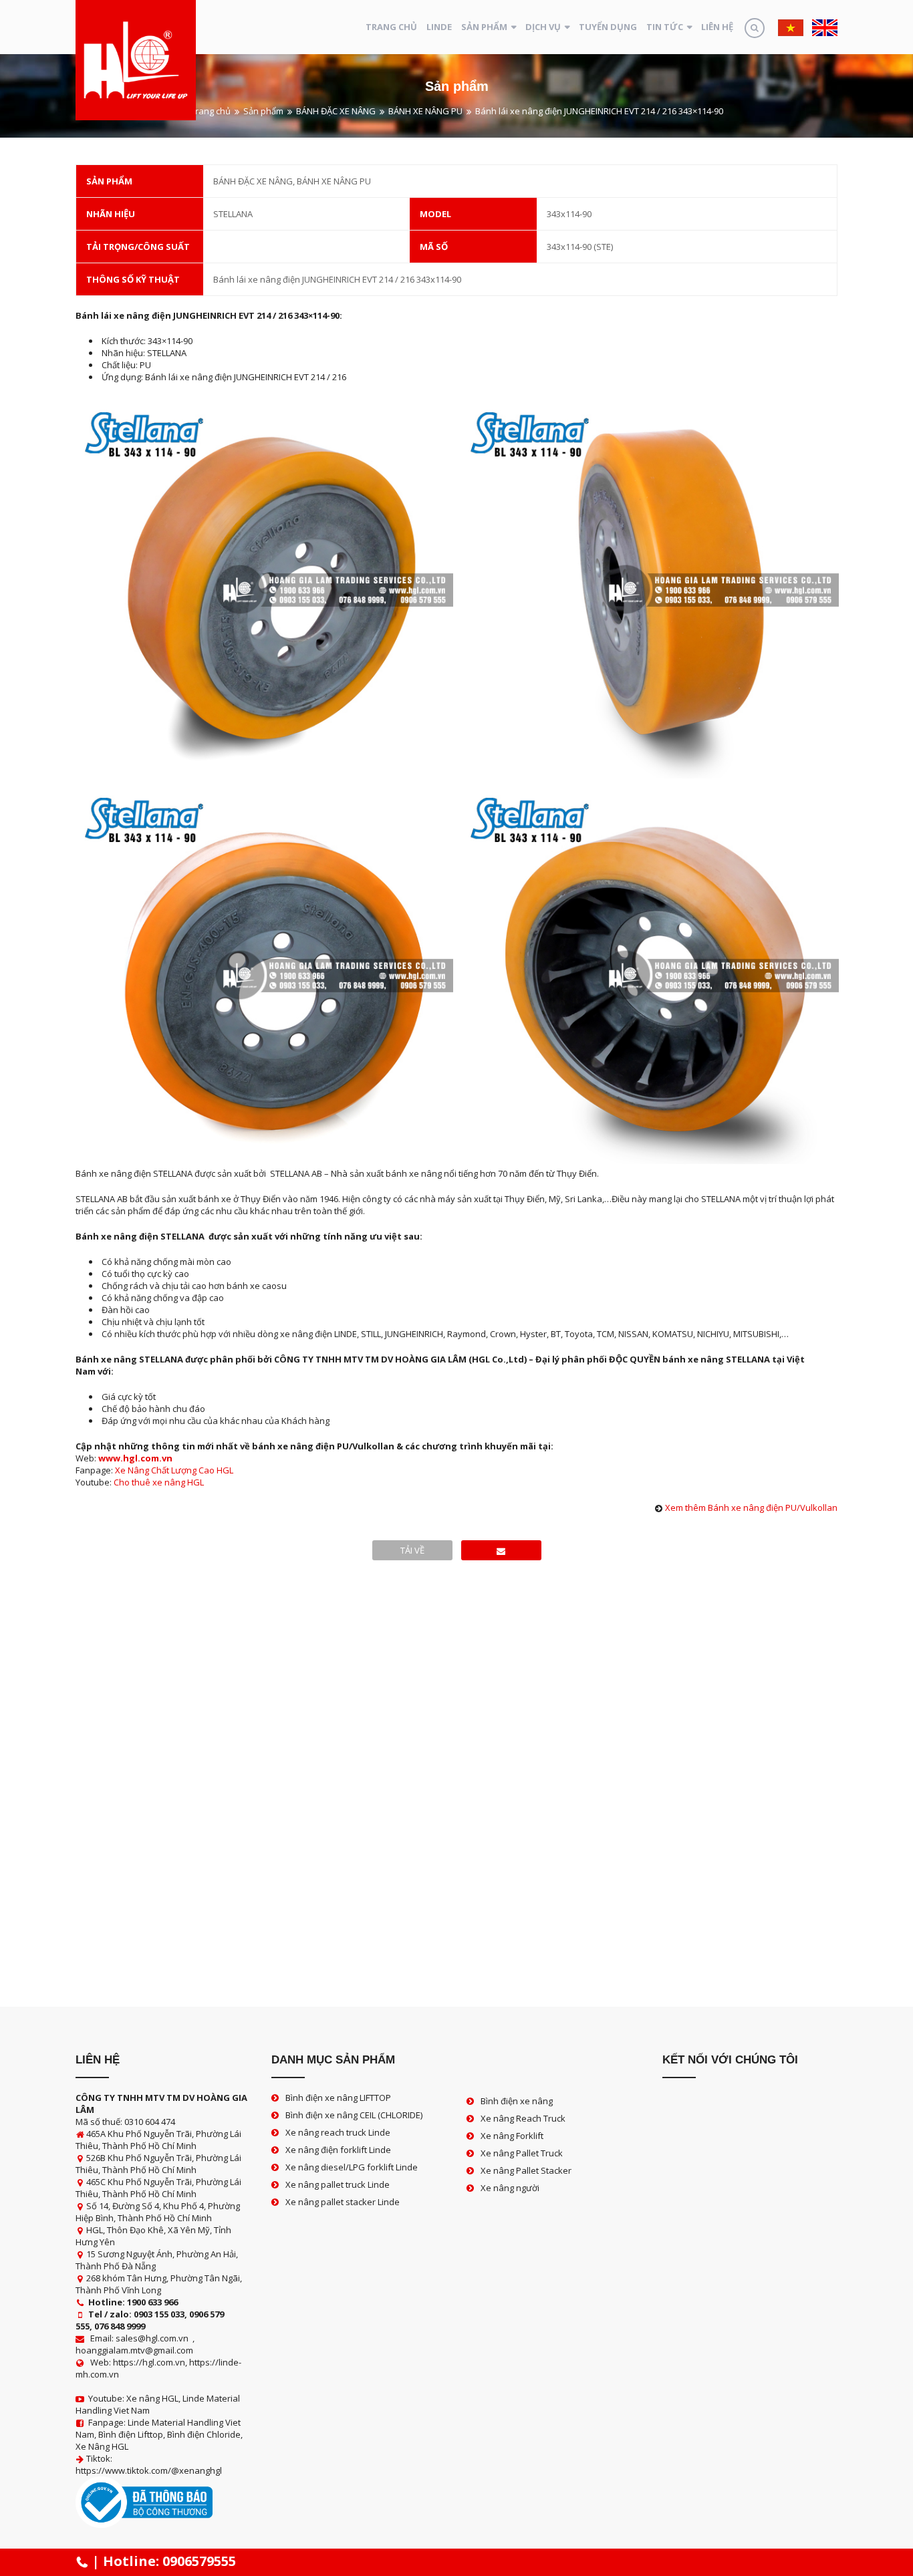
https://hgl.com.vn (149, 2362)
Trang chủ (391, 27)
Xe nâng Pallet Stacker (526, 2170)
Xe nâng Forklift (512, 2136)
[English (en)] (825, 27)
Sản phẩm (484, 27)
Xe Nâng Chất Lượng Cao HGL (174, 1470)
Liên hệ (717, 27)
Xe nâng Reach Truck (523, 2118)
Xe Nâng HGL (102, 2446)
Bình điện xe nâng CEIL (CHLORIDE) (354, 2115)
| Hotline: (162, 2561)
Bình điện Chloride (204, 2434)
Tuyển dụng (608, 27)
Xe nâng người (510, 2188)
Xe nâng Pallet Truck (522, 2153)
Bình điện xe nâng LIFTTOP (338, 2098)
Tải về (412, 1550)
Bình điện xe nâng (517, 2101)
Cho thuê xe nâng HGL (159, 1482)
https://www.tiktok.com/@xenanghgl (149, 2470)
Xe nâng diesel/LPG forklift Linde (352, 2167)
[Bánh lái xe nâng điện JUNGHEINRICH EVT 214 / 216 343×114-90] (501, 1550)
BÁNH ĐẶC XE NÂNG (336, 111)
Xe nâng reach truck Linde (338, 2132)
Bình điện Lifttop (131, 2434)
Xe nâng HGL (152, 2398)
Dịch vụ (543, 27)
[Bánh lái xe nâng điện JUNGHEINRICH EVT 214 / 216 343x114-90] (264, 588)
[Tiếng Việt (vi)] (791, 27)
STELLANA (233, 214)
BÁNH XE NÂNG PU (425, 111)
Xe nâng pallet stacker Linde (343, 2202)
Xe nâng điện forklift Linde (338, 2150)
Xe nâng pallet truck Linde (338, 2184)
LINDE (439, 27)
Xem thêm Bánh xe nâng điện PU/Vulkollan (751, 1508)
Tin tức (665, 27)
